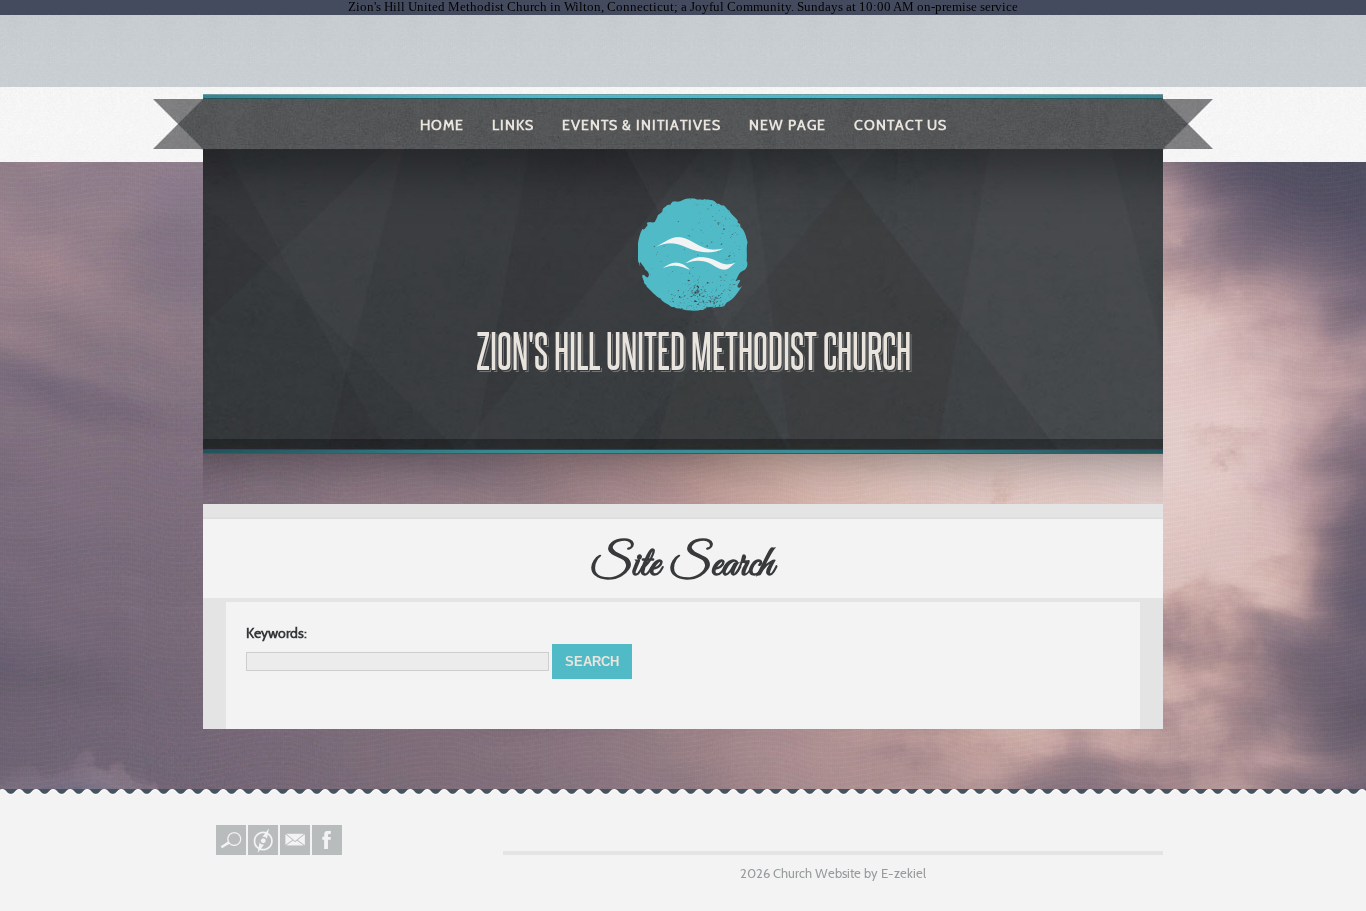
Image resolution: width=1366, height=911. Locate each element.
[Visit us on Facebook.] (328, 850)
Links (513, 125)
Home (442, 125)
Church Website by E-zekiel (849, 873)
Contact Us (900, 125)
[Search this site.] (232, 850)
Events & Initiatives (641, 125)
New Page (787, 125)
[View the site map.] (264, 850)
